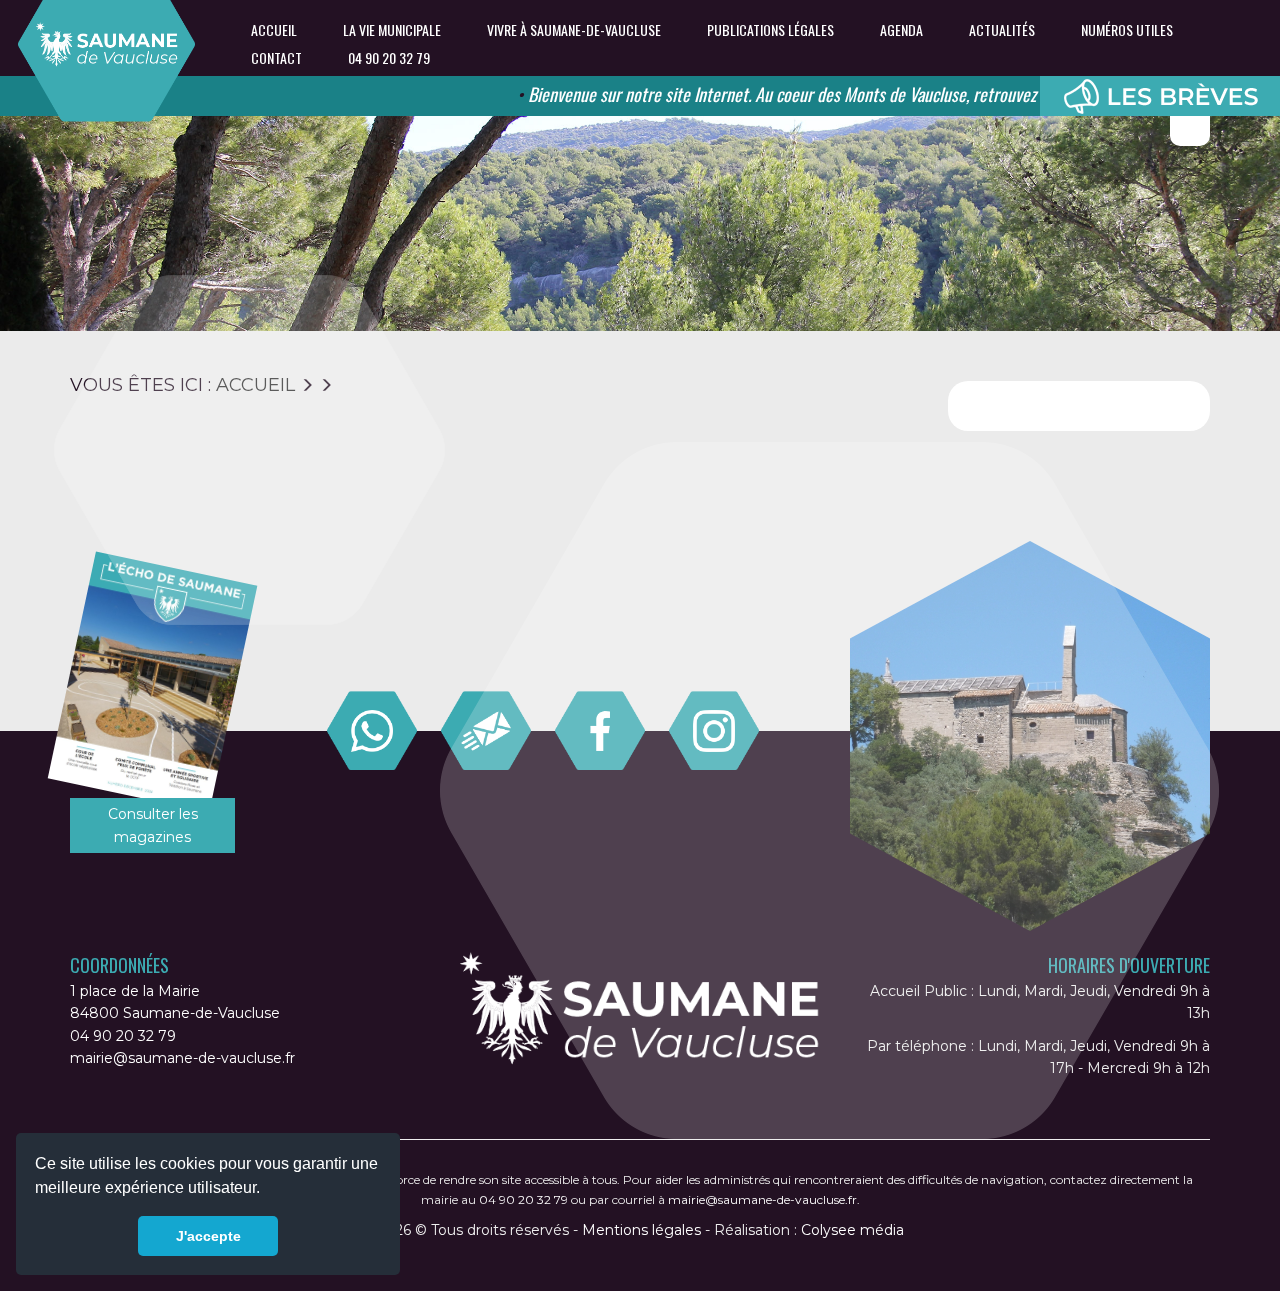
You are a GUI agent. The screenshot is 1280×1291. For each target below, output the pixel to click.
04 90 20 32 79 (389, 58)
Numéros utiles (1127, 30)
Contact (276, 58)
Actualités (1002, 30)
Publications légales (770, 30)
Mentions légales (641, 1230)
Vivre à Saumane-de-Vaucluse (574, 30)
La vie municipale (392, 30)
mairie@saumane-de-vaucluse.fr (182, 1058)
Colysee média (852, 1230)
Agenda (901, 30)
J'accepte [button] (208, 1236)
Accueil (274, 30)
